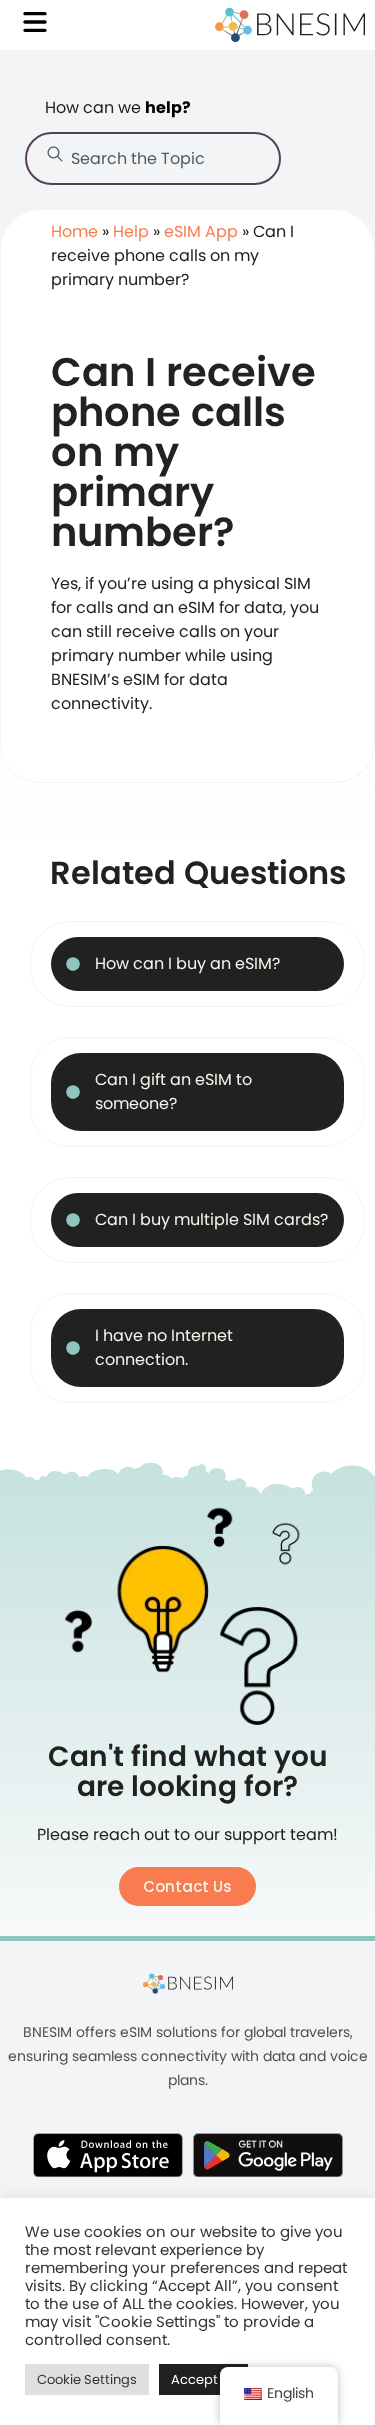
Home (74, 231)
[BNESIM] (188, 1983)
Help (131, 231)
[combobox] (153, 158)
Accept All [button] (203, 2379)
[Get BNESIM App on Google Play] (268, 2155)
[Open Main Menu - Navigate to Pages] (35, 22)
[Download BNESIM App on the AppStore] (108, 2155)
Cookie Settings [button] (87, 2379)
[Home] (290, 25)
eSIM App (201, 231)
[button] (187, 1886)
